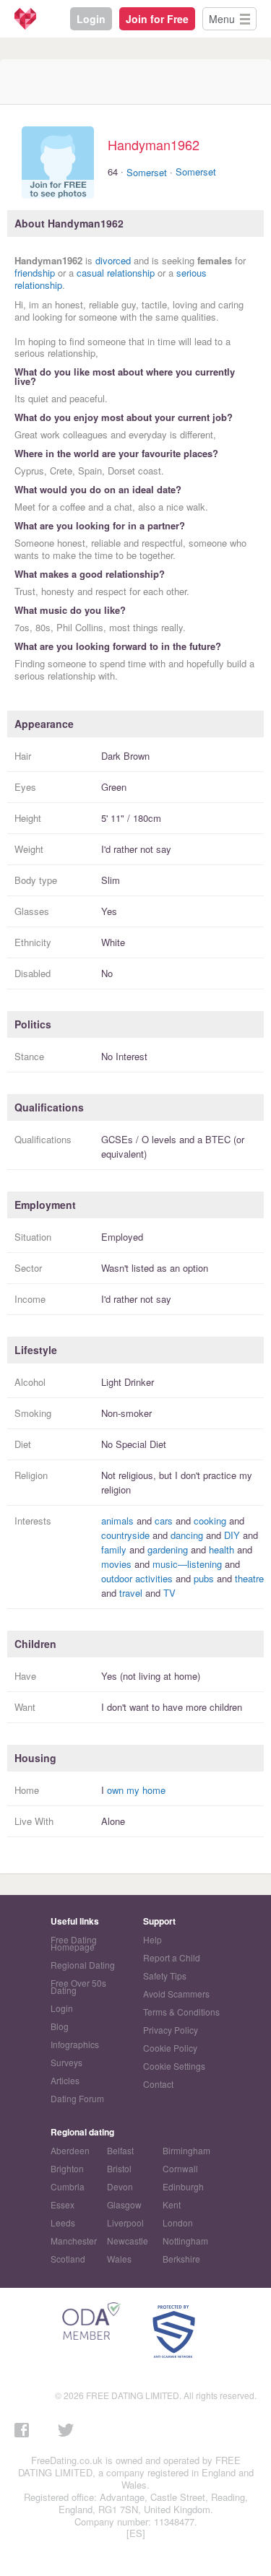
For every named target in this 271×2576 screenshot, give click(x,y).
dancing (187, 1535)
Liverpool (125, 2222)
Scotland (68, 2259)
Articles (65, 2080)
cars (164, 1521)
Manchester (74, 2241)
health (221, 1549)
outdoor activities (137, 1578)
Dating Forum (77, 2098)
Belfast (120, 2150)
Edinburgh (183, 2186)
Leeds (63, 2222)
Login (91, 19)
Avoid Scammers (176, 1994)
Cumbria (68, 2186)
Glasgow (124, 2204)
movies (116, 1564)
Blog (60, 2026)
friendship (35, 273)
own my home (136, 1790)
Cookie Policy (170, 2048)
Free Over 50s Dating (78, 1986)
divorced (113, 260)
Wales (119, 2259)
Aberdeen (70, 2150)
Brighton (67, 2168)
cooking (210, 1521)
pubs (204, 1578)
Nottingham (185, 2241)
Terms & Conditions (181, 2012)
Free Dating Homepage (74, 1943)
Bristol (119, 2168)
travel (131, 1593)
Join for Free (157, 19)
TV (169, 1593)
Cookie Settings (174, 2066)
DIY (232, 1535)
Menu (222, 19)
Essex (63, 2204)
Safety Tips (165, 1976)
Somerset (147, 172)
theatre (249, 1578)
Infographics (75, 2044)
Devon (120, 2186)
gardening (168, 1549)
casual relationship (116, 273)
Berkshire (181, 2259)
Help (152, 1939)
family (114, 1549)
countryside (125, 1535)
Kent (172, 2204)
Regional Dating (83, 1965)
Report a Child (172, 1957)
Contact (158, 2084)
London (178, 2222)
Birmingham (186, 2150)
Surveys (66, 2062)
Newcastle (128, 2241)
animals (117, 1521)
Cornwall (180, 2168)
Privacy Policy (171, 2030)
